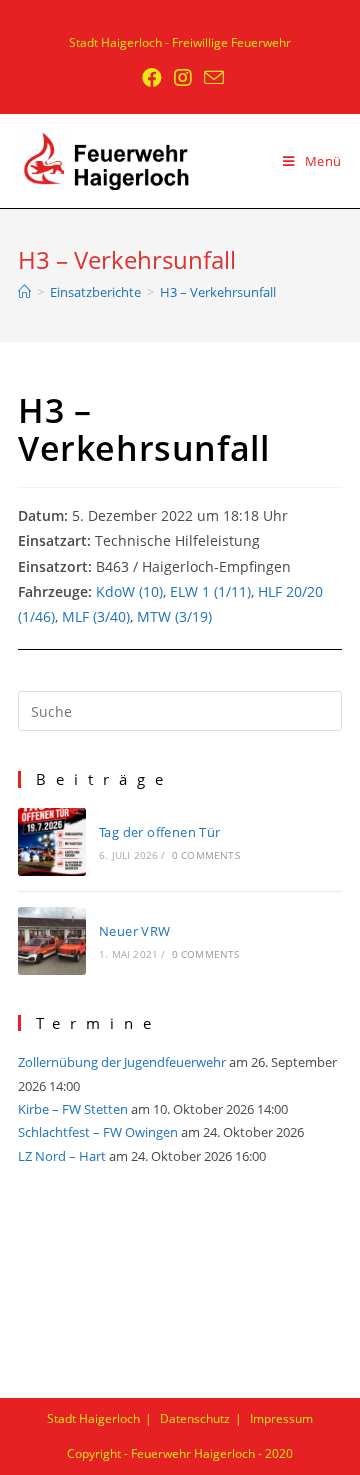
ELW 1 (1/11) (210, 591)
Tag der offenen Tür (160, 832)
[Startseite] (24, 292)
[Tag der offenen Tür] (52, 842)
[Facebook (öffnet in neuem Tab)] (152, 78)
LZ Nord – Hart (62, 1156)
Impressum (281, 1418)
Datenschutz (195, 1418)
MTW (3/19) (174, 616)
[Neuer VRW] (52, 941)
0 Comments (206, 855)
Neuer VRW (135, 931)
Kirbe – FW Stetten (73, 1109)
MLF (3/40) (96, 616)
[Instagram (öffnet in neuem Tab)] (183, 78)
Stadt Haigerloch (93, 1418)
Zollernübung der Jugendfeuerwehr (122, 1062)
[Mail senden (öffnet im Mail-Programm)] (211, 77)
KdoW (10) (129, 591)
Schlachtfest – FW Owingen (98, 1132)
